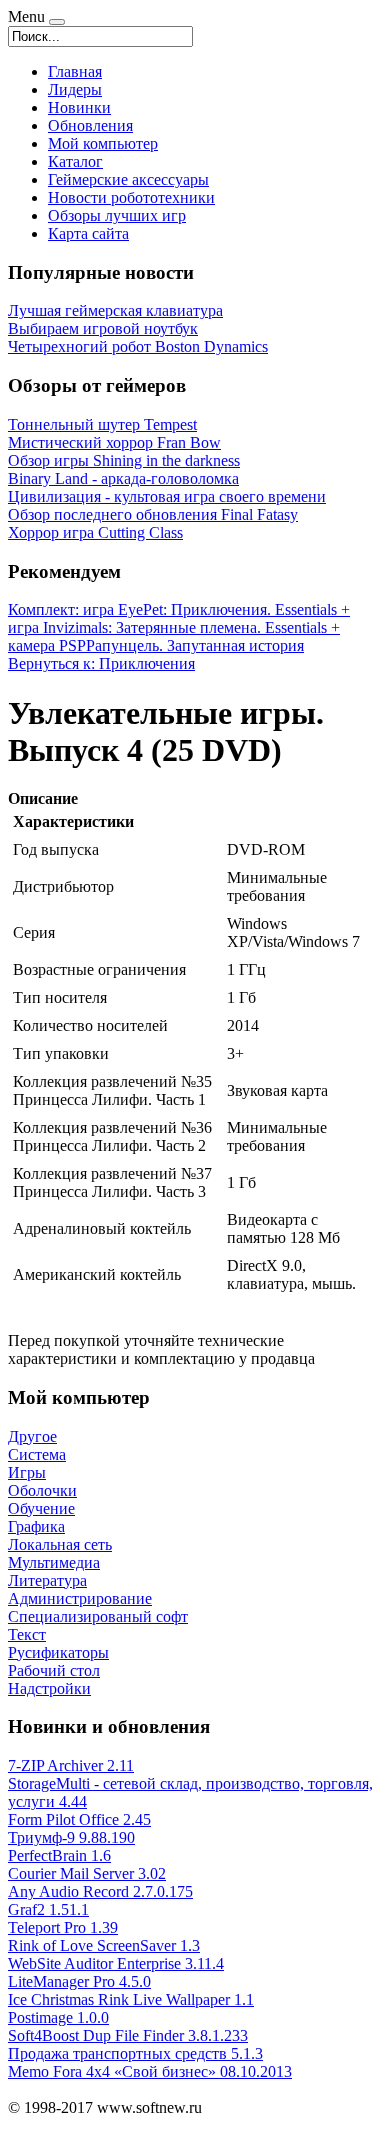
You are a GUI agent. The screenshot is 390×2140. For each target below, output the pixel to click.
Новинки (79, 107)
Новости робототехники (131, 197)
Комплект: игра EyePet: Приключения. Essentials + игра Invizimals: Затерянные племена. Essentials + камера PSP (179, 627)
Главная (75, 71)
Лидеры (75, 89)
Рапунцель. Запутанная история (195, 645)
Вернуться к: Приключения (101, 663)
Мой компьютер (103, 143)
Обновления (90, 125)
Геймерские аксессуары (128, 179)
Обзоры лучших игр (117, 215)
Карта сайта (88, 233)
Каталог (75, 161)
